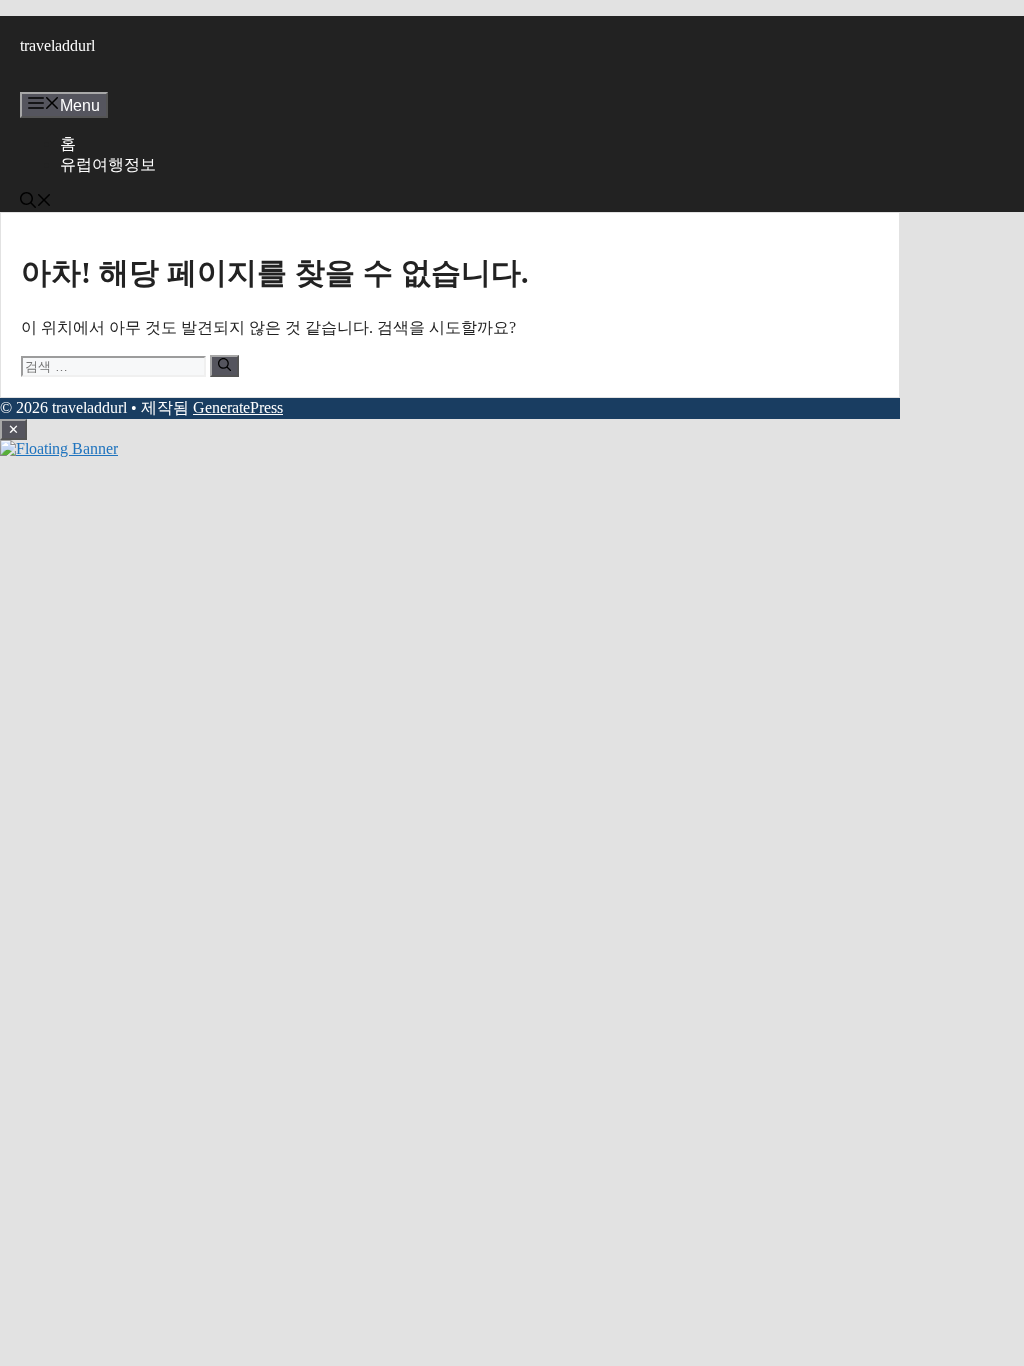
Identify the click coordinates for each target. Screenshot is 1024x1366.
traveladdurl (57, 45)
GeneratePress (238, 407)
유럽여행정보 (108, 164)
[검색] (224, 366)
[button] (36, 202)
